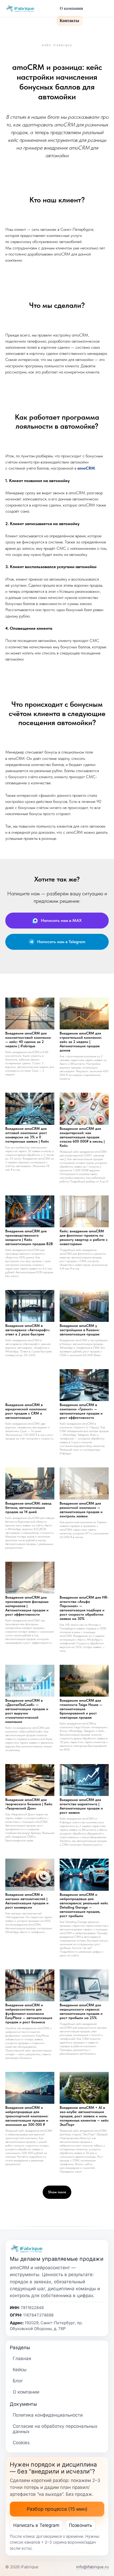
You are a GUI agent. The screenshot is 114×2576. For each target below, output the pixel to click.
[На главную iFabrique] (29, 8)
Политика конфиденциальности (48, 2415)
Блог (18, 2381)
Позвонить (80, 2525)
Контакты (69, 21)
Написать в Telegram (36, 2525)
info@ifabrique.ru (92, 2567)
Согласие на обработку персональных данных (55, 2429)
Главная (22, 2358)
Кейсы (20, 2370)
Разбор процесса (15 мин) (57, 2509)
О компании (71, 8)
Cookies (21, 2443)
